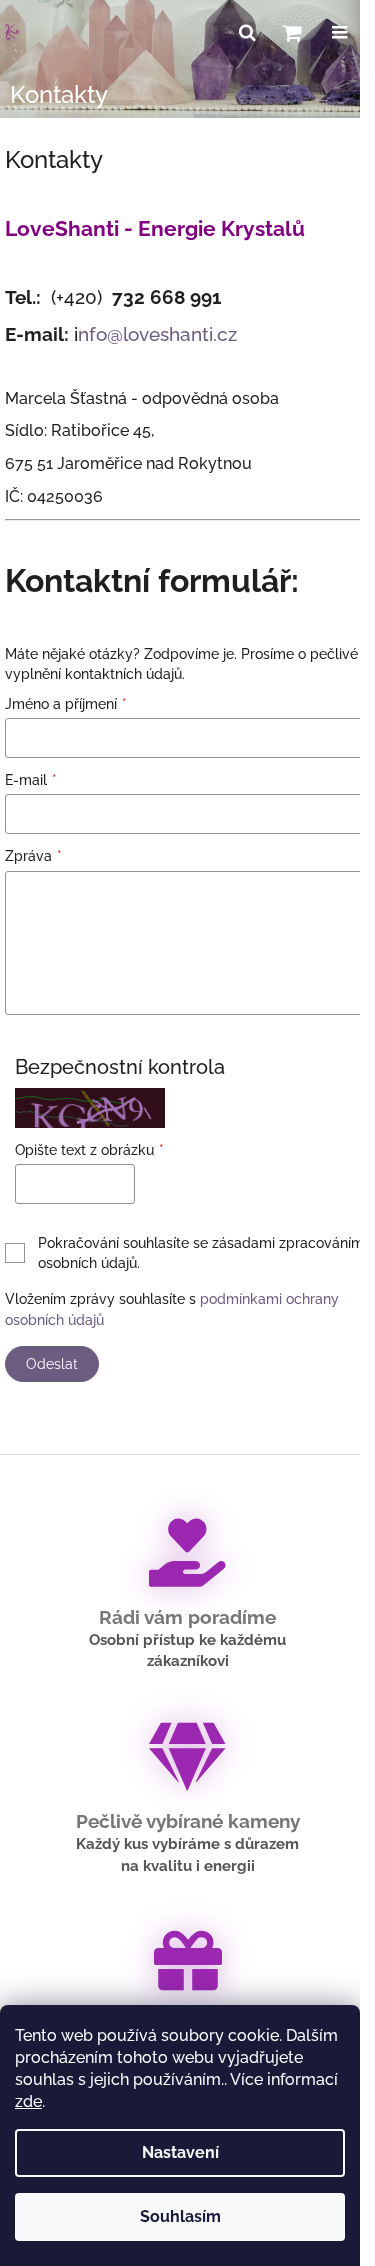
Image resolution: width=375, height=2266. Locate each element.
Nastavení (180, 2152)
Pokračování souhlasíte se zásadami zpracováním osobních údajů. (201, 1253)
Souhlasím (180, 2216)
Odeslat (52, 1364)
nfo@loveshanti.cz (157, 334)
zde (28, 2101)
